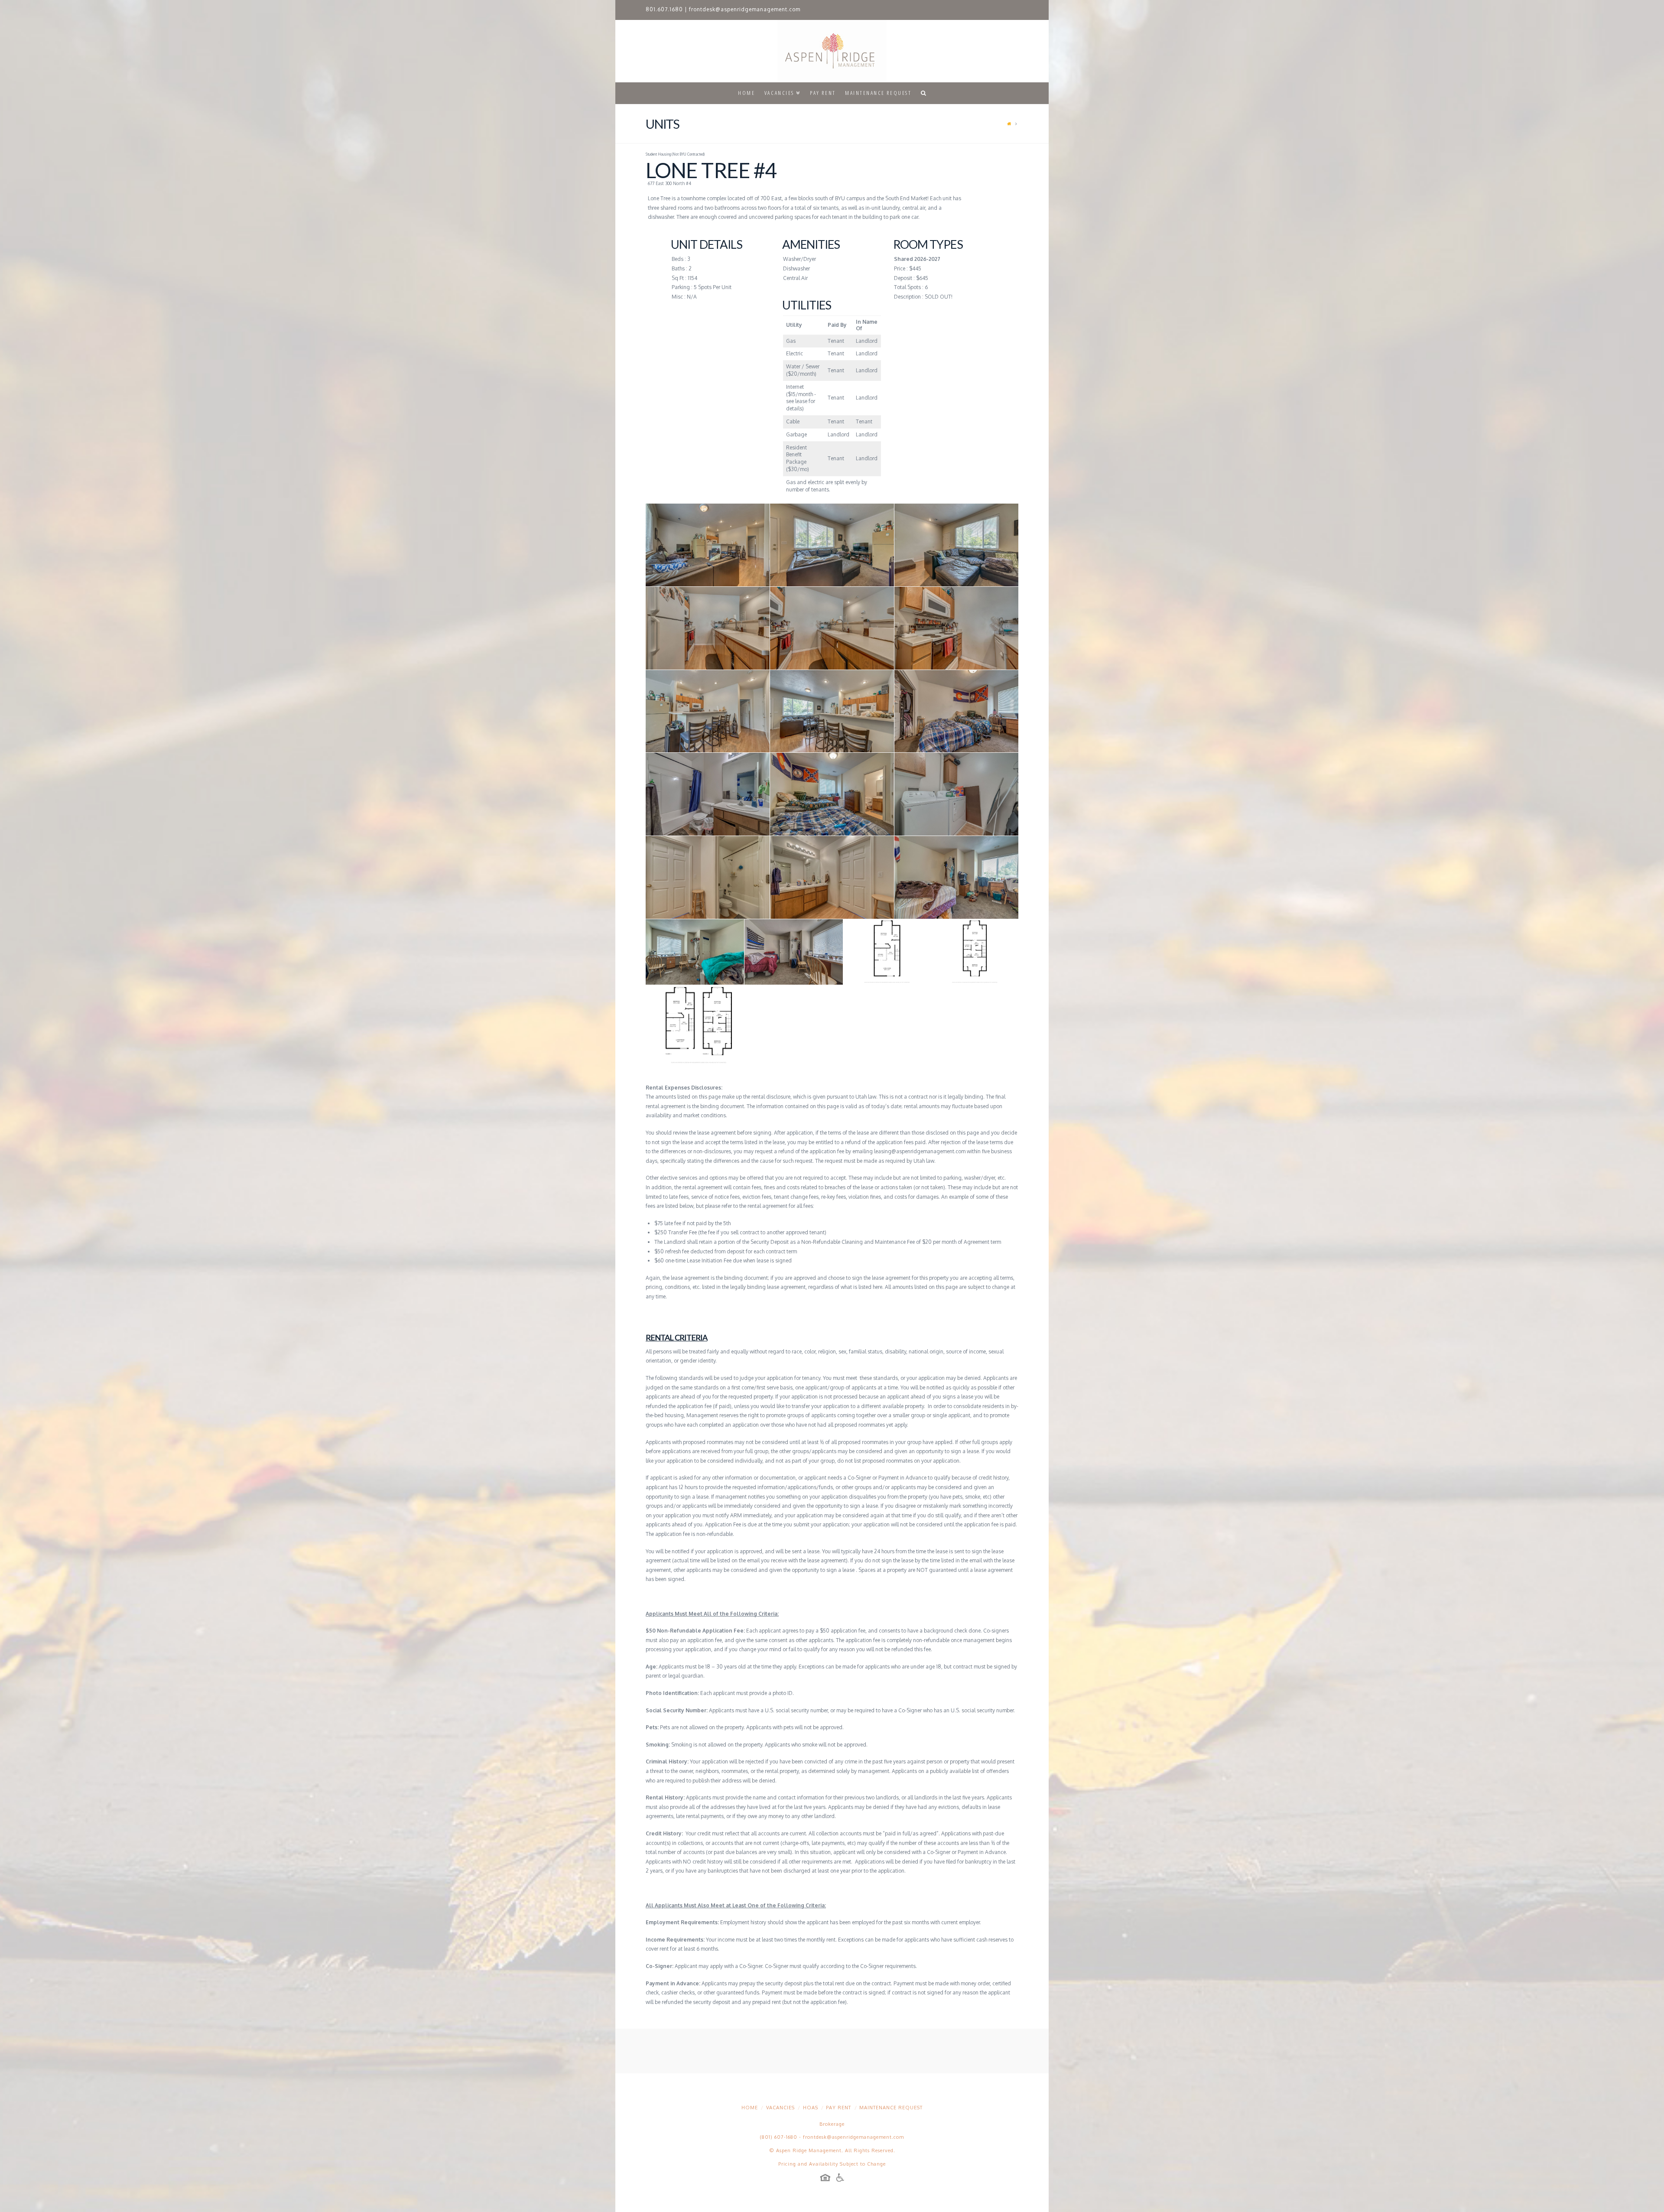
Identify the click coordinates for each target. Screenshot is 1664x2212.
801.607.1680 (664, 9)
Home (750, 2108)
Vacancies (780, 2108)
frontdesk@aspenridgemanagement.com (745, 9)
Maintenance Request (891, 2108)
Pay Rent (838, 2108)
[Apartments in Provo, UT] (832, 51)
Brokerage (832, 2124)
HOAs (811, 2108)
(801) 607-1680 (779, 2137)
